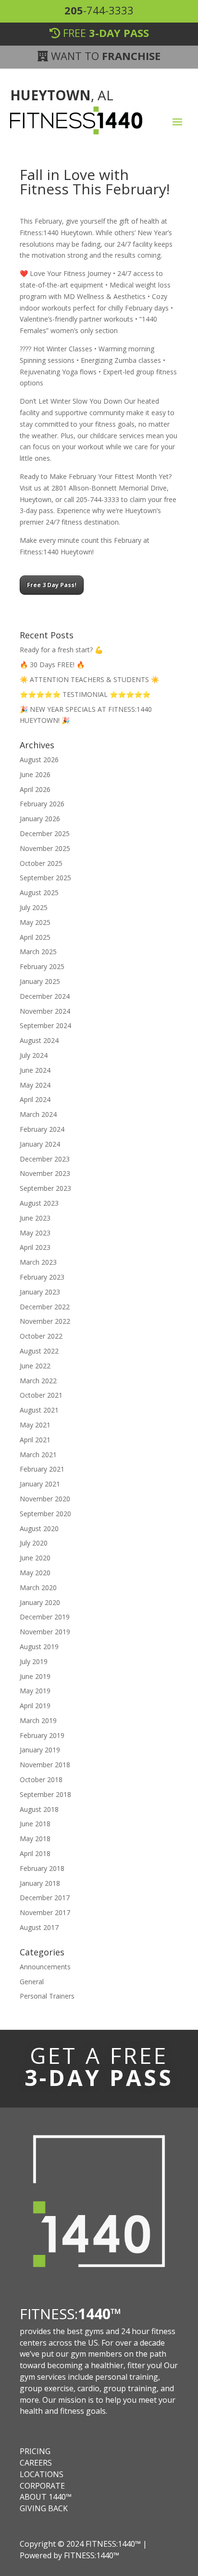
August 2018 (39, 1809)
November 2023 (45, 1173)
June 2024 (35, 1070)
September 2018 (45, 1794)
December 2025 (45, 833)
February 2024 (42, 1129)
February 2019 (42, 1735)
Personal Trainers (47, 1996)
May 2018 (35, 1839)
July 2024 (34, 1055)
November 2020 (45, 1499)
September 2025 (45, 878)
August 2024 (39, 1040)
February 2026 (42, 804)
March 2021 (38, 1455)
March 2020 (38, 1588)
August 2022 (39, 1351)
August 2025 (39, 893)
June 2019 (35, 1676)
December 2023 (45, 1159)
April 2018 (35, 1853)
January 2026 (40, 819)
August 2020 (39, 1528)
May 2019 (35, 1691)
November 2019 (45, 1632)
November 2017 (45, 1912)
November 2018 (45, 1765)
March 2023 (38, 1262)
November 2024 (45, 1011)
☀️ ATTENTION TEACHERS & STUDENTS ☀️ (89, 679)
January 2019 (40, 1750)
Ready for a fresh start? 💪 (61, 650)
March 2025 (38, 952)
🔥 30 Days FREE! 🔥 (52, 665)
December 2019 (45, 1617)
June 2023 (35, 1218)
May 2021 (35, 1425)
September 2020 (45, 1514)
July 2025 (34, 907)
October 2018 (41, 1779)
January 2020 (40, 1602)
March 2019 (38, 1720)
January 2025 (40, 981)
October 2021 (41, 1395)
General (32, 1982)
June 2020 (35, 1558)
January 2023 (40, 1292)
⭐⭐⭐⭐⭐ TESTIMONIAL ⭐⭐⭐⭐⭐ (85, 694)
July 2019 (34, 1661)
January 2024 (40, 1144)
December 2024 (45, 996)
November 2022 (45, 1321)
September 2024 (45, 1025)
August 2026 (39, 760)
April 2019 (35, 1706)
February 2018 (42, 1868)
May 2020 (35, 1573)
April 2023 (35, 1247)
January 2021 (40, 1484)
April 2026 (35, 789)
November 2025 (45, 848)
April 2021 (35, 1440)
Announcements (45, 1967)
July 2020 (34, 1543)
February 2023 (42, 1277)
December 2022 (45, 1307)
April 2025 (35, 937)
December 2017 (45, 1898)
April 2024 (35, 1099)
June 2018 (35, 1824)
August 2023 (39, 1203)
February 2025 (42, 966)
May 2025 (35, 922)
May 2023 (35, 1233)
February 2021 (42, 1469)
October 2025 (41, 863)
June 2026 (35, 774)
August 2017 (39, 1927)
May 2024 (35, 1085)
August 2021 (39, 1410)
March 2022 (38, 1381)
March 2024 (38, 1114)
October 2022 (41, 1336)
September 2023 (45, 1188)
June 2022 (35, 1366)
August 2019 (39, 1647)
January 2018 (40, 1883)
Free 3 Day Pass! (52, 585)
